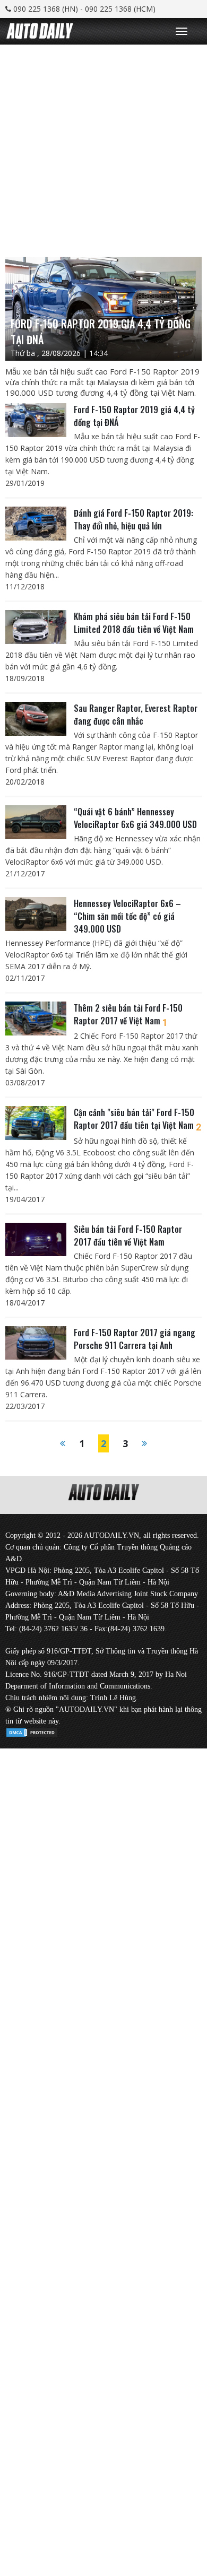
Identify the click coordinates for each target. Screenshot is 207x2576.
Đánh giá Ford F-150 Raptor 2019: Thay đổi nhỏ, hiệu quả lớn (133, 519)
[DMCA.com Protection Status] (32, 1731)
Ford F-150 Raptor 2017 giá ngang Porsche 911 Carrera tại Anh (135, 1339)
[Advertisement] (103, 148)
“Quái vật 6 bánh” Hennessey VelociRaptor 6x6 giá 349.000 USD (135, 818)
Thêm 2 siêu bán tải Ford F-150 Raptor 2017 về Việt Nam (128, 1014)
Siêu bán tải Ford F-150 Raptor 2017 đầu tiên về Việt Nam (128, 1235)
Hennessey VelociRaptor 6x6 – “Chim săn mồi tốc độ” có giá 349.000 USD (127, 916)
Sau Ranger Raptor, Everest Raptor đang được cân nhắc (136, 715)
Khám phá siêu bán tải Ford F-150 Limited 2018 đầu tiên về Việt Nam (134, 623)
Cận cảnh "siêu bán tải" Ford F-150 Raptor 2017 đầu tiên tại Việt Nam (137, 1119)
